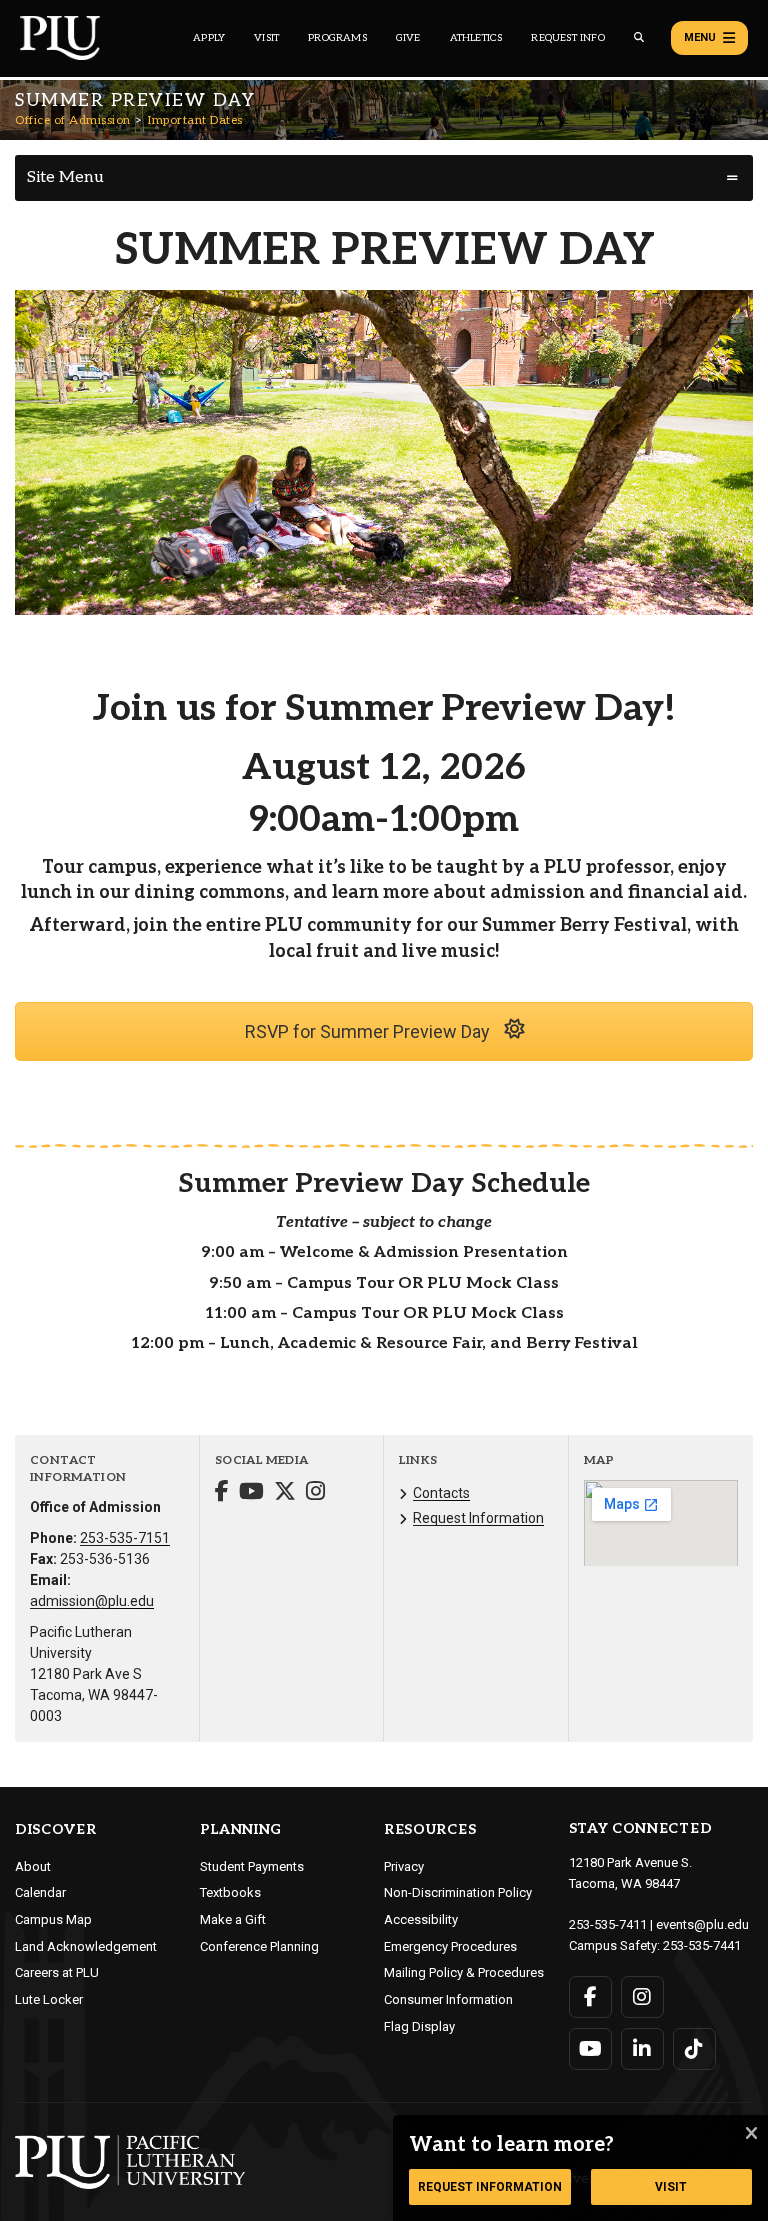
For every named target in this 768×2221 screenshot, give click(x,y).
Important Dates (195, 120)
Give (408, 38)
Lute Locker (49, 1999)
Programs (337, 38)
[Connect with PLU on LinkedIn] (642, 2049)
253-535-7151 (125, 1538)
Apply (209, 38)
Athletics (476, 38)
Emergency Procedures (450, 1946)
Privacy (404, 1866)
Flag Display (419, 2026)
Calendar (40, 1892)
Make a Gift (233, 1919)
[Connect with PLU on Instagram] (642, 1997)
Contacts (441, 1493)
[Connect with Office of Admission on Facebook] (222, 1493)
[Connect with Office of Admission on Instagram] (315, 1493)
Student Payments (252, 1866)
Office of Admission (73, 120)
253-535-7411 (608, 1924)
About (33, 1866)
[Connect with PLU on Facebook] (590, 1997)
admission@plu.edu (92, 1601)
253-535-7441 (702, 1945)
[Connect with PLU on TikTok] (694, 2049)
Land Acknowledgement (86, 1946)
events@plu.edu (702, 1924)
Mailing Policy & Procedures (464, 1972)
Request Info (567, 38)
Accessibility (421, 1919)
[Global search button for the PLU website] (639, 37)
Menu (700, 37)
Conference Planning (259, 1946)
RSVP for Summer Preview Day (369, 1031)
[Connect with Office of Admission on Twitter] (285, 1493)
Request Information (478, 1518)
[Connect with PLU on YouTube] (590, 2049)
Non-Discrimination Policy (458, 1892)
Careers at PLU (57, 1972)
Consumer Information (448, 1999)
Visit (266, 38)
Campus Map (53, 1919)
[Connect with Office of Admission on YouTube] (251, 1493)
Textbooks (230, 1892)
